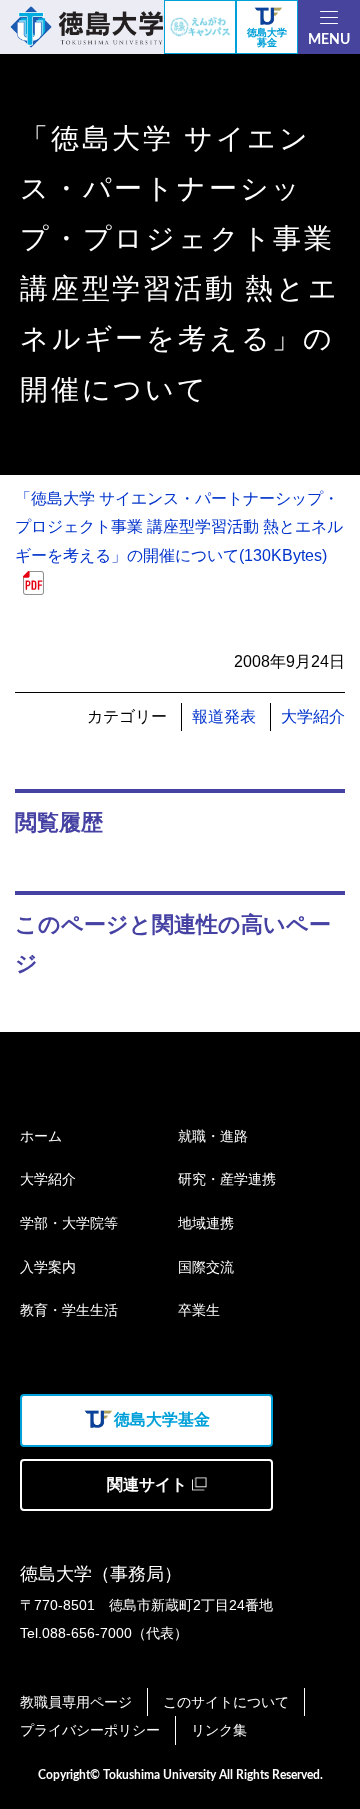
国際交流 (206, 1267)
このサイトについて (226, 1702)
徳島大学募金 (267, 37)
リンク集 (219, 1730)
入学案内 (48, 1267)
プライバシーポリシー (90, 1730)
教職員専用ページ (76, 1702)
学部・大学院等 (69, 1223)
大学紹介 (313, 716)
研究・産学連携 (227, 1179)
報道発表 (224, 716)
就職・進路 (213, 1136)
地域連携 (206, 1223)
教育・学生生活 (69, 1310)
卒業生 (199, 1310)
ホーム (41, 1136)
